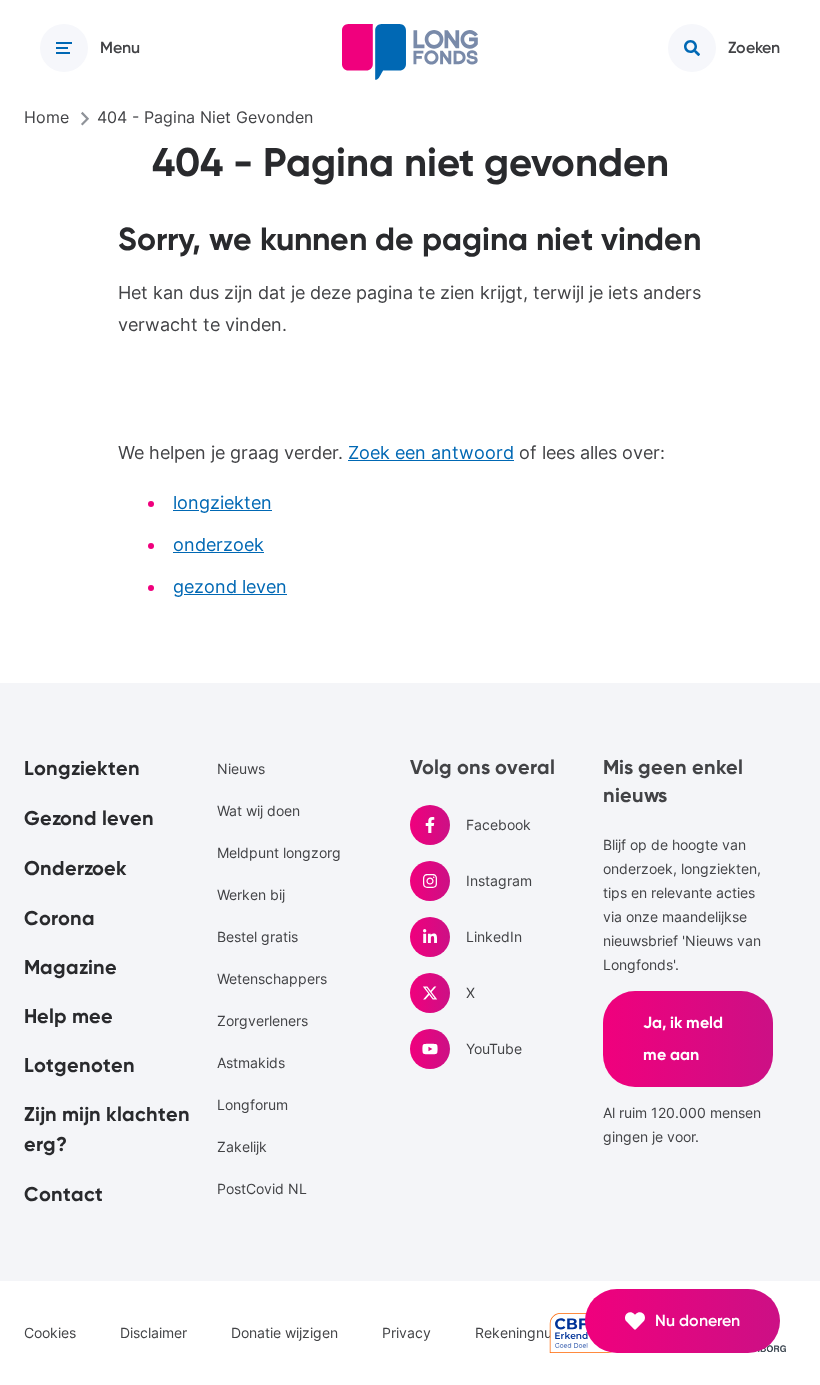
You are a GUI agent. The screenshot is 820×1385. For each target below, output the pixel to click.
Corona (59, 918)
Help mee (68, 1016)
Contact (63, 1194)
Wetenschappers (272, 978)
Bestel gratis (257, 936)
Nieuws (241, 768)
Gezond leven (89, 818)
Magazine (70, 967)
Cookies (50, 1332)
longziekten (222, 502)
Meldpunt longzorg (279, 852)
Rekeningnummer (532, 1332)
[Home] (410, 52)
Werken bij (251, 894)
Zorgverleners (262, 1020)
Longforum (252, 1104)
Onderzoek (75, 868)
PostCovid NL (262, 1188)
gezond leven (230, 586)
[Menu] (64, 48)
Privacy (406, 1332)
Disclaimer (153, 1332)
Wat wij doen (258, 810)
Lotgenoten (79, 1065)
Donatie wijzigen (284, 1332)
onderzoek (218, 544)
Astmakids (251, 1062)
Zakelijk (242, 1146)
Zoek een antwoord (431, 452)
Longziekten (82, 768)
